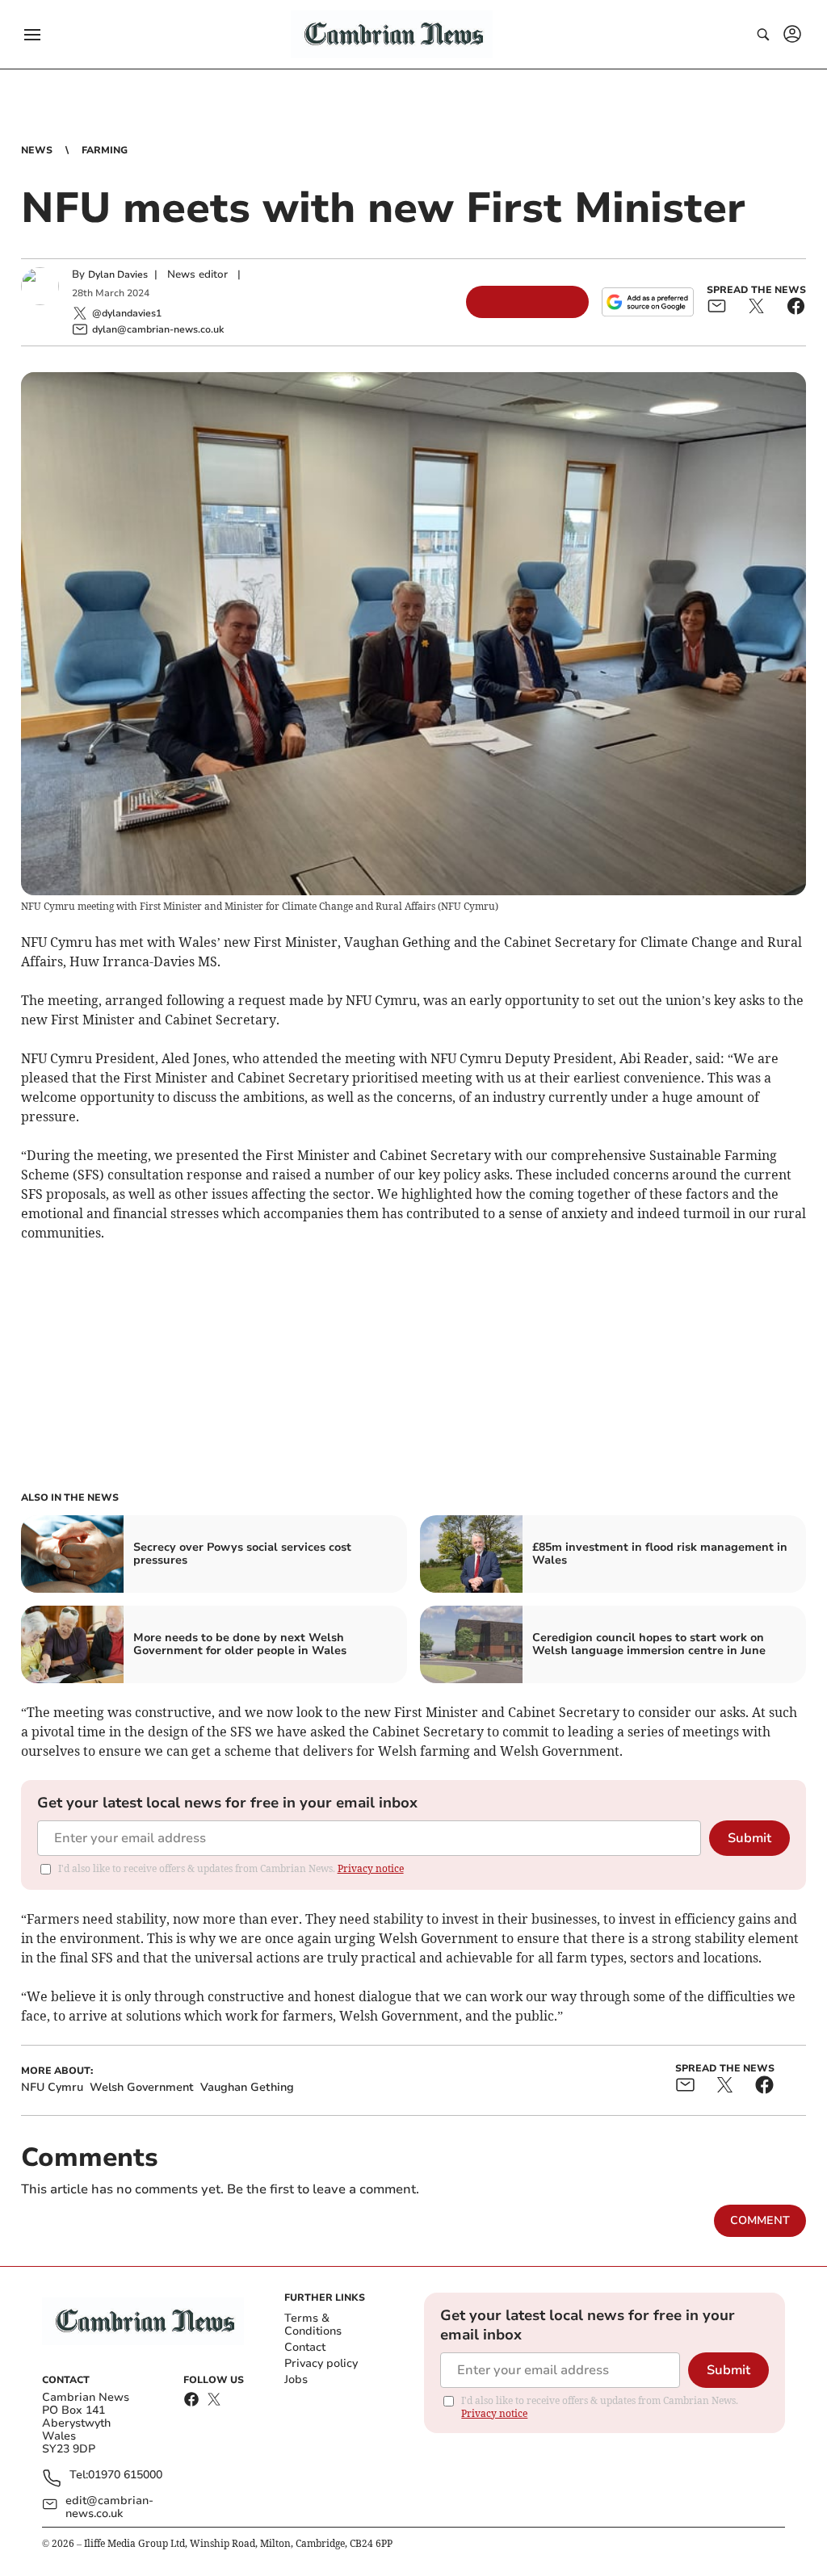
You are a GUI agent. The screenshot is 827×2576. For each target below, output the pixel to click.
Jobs (296, 2379)
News (37, 150)
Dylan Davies (118, 274)
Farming (105, 150)
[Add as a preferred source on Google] (648, 302)
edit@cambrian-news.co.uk (109, 2507)
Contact (305, 2347)
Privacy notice (371, 1868)
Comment (760, 2220)
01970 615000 (125, 2475)
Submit (749, 1838)
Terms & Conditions (313, 2325)
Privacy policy (321, 2363)
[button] (32, 35)
